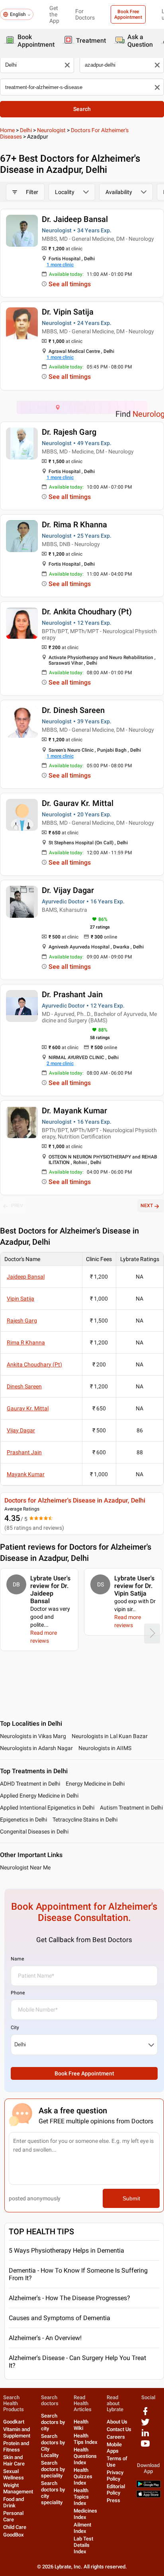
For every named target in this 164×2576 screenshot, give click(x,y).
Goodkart (14, 2422)
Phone (18, 1993)
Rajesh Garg (22, 1321)
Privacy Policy (115, 2476)
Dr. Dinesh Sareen (73, 710)
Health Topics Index (81, 2497)
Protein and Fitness (16, 2446)
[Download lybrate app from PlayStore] (148, 2486)
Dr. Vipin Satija (68, 312)
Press (113, 2500)
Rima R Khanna (26, 1342)
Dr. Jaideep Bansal (75, 219)
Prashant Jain (24, 1452)
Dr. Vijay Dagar (68, 890)
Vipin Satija (20, 1299)
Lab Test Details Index (83, 2545)
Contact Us (119, 2429)
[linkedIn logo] (145, 2436)
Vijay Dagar (21, 1430)
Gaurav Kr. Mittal (28, 1408)
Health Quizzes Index (83, 2476)
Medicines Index (85, 2514)
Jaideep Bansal (26, 1277)
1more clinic (60, 265)
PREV (17, 1206)
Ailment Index (82, 2528)
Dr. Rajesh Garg (69, 432)
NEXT (147, 1206)
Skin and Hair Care (14, 2460)
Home (7, 130)
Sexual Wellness (14, 2474)
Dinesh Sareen (24, 1386)
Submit (131, 2198)
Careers (116, 2437)
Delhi (26, 130)
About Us (117, 2422)
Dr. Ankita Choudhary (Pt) (87, 612)
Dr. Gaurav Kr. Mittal (78, 803)
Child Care (15, 2527)
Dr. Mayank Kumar (74, 1111)
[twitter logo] (145, 2425)
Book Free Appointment (128, 14)
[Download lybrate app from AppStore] (148, 2496)
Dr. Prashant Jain (72, 994)
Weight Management (18, 2488)
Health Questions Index (85, 2456)
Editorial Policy (116, 2490)
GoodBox (14, 2535)
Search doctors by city (53, 2422)
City (15, 2028)
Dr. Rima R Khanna (74, 525)
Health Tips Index (86, 2439)
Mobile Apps (114, 2448)
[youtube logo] (145, 2446)
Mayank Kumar (26, 1474)
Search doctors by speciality (53, 2469)
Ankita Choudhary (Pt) (34, 1364)
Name (17, 1959)
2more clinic (60, 1063)
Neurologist (51, 130)
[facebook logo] (145, 2414)
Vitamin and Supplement (17, 2432)
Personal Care (13, 2516)
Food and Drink (14, 2502)
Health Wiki (81, 2425)
